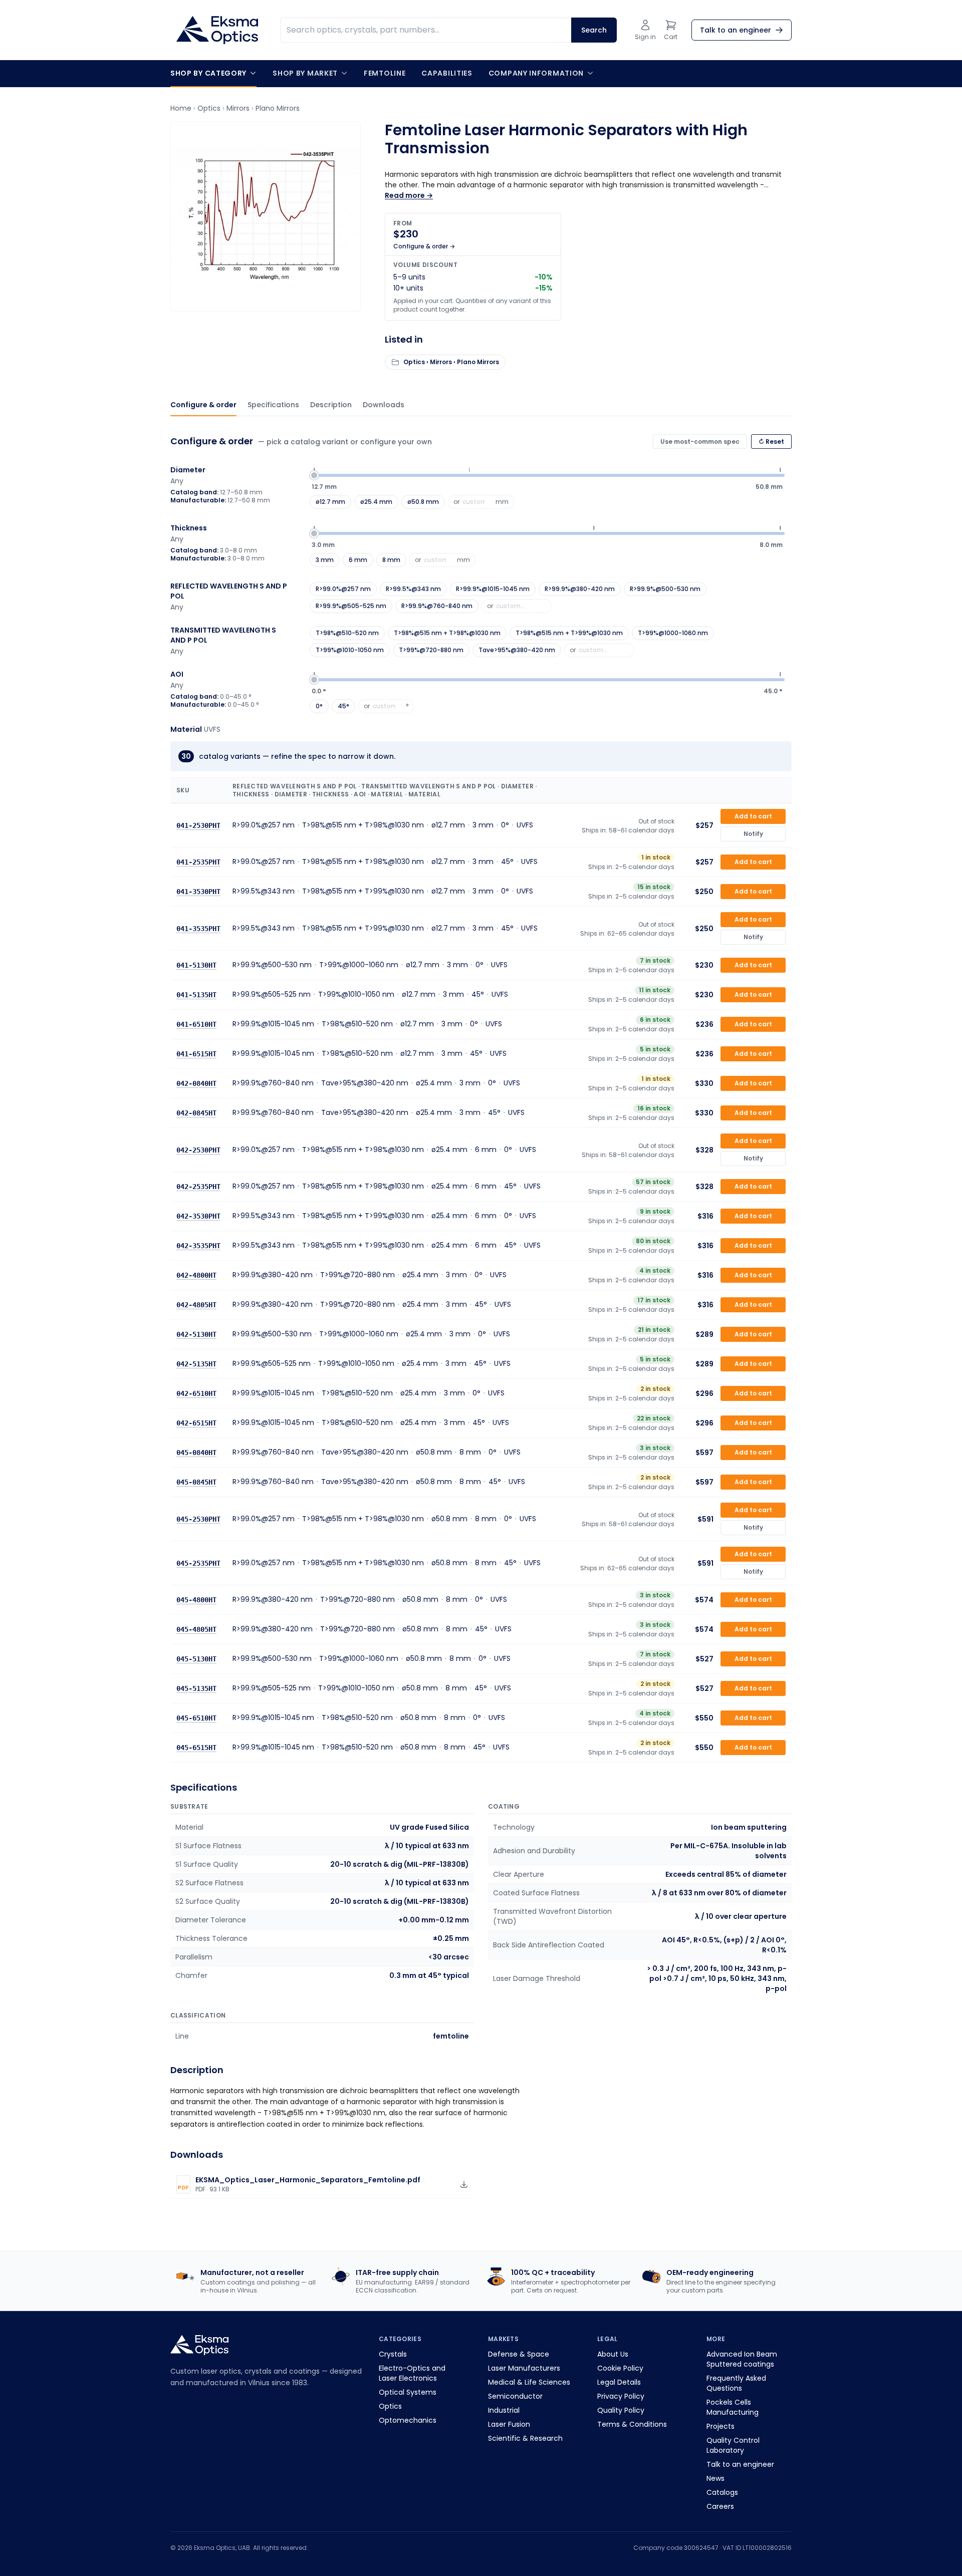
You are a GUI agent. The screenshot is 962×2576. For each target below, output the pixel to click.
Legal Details (619, 2382)
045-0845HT (196, 1482)
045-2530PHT (198, 1519)
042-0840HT (196, 1083)
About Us (613, 2354)
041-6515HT (196, 1054)
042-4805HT (196, 1305)
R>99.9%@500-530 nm (665, 589)
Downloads (384, 405)
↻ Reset (771, 442)
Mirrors (238, 108)
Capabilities (447, 73)
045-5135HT (196, 1688)
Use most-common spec (700, 442)
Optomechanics (408, 2420)
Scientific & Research (525, 2438)
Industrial (504, 2410)
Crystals (393, 2354)
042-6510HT (196, 1393)
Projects (720, 2426)
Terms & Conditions (632, 2424)
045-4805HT (196, 1629)
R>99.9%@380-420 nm (580, 589)
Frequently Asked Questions (736, 2383)
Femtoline (385, 73)
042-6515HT (196, 1423)
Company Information (536, 73)
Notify (753, 834)
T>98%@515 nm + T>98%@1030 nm (447, 633)
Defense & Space (519, 2354)
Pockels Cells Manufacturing (733, 2407)
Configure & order (203, 405)
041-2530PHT (198, 825)
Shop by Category (208, 73)
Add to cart (753, 816)
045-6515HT (196, 1748)
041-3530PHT (198, 892)
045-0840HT (196, 1453)
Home (181, 108)
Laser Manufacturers (524, 2368)
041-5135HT (196, 995)
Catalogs (722, 2492)
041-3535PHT (198, 928)
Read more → (409, 195)
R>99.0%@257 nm (343, 589)
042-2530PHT (198, 1150)
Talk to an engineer (740, 2464)
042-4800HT (196, 1275)
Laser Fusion (509, 2424)
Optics (209, 108)
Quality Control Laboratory (733, 2445)
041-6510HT (196, 1024)
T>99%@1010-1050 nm (350, 650)
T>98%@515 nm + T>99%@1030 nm (569, 633)
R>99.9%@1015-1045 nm (493, 589)
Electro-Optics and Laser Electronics (412, 2373)
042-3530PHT (198, 1216)
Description (331, 405)
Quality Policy (621, 2410)
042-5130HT (196, 1334)
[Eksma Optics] (217, 30)
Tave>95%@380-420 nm (517, 650)
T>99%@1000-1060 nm (673, 633)
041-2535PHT (198, 862)
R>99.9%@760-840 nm (437, 606)
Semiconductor (515, 2396)
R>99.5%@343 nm (413, 589)
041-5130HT (196, 965)
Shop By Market (305, 73)
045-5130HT (196, 1659)
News (715, 2478)
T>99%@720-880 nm (431, 650)
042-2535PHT (198, 1187)
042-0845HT (196, 1113)
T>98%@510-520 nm (347, 633)
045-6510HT (196, 1718)
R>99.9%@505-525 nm (351, 606)
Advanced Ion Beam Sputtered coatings (742, 2359)
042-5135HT (196, 1364)
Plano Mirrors (278, 108)
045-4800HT (196, 1600)
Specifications (273, 405)
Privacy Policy (621, 2396)
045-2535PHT (198, 1563)
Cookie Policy (620, 2368)
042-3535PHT (198, 1246)
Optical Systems (408, 2392)
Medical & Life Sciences (529, 2382)
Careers (720, 2506)
